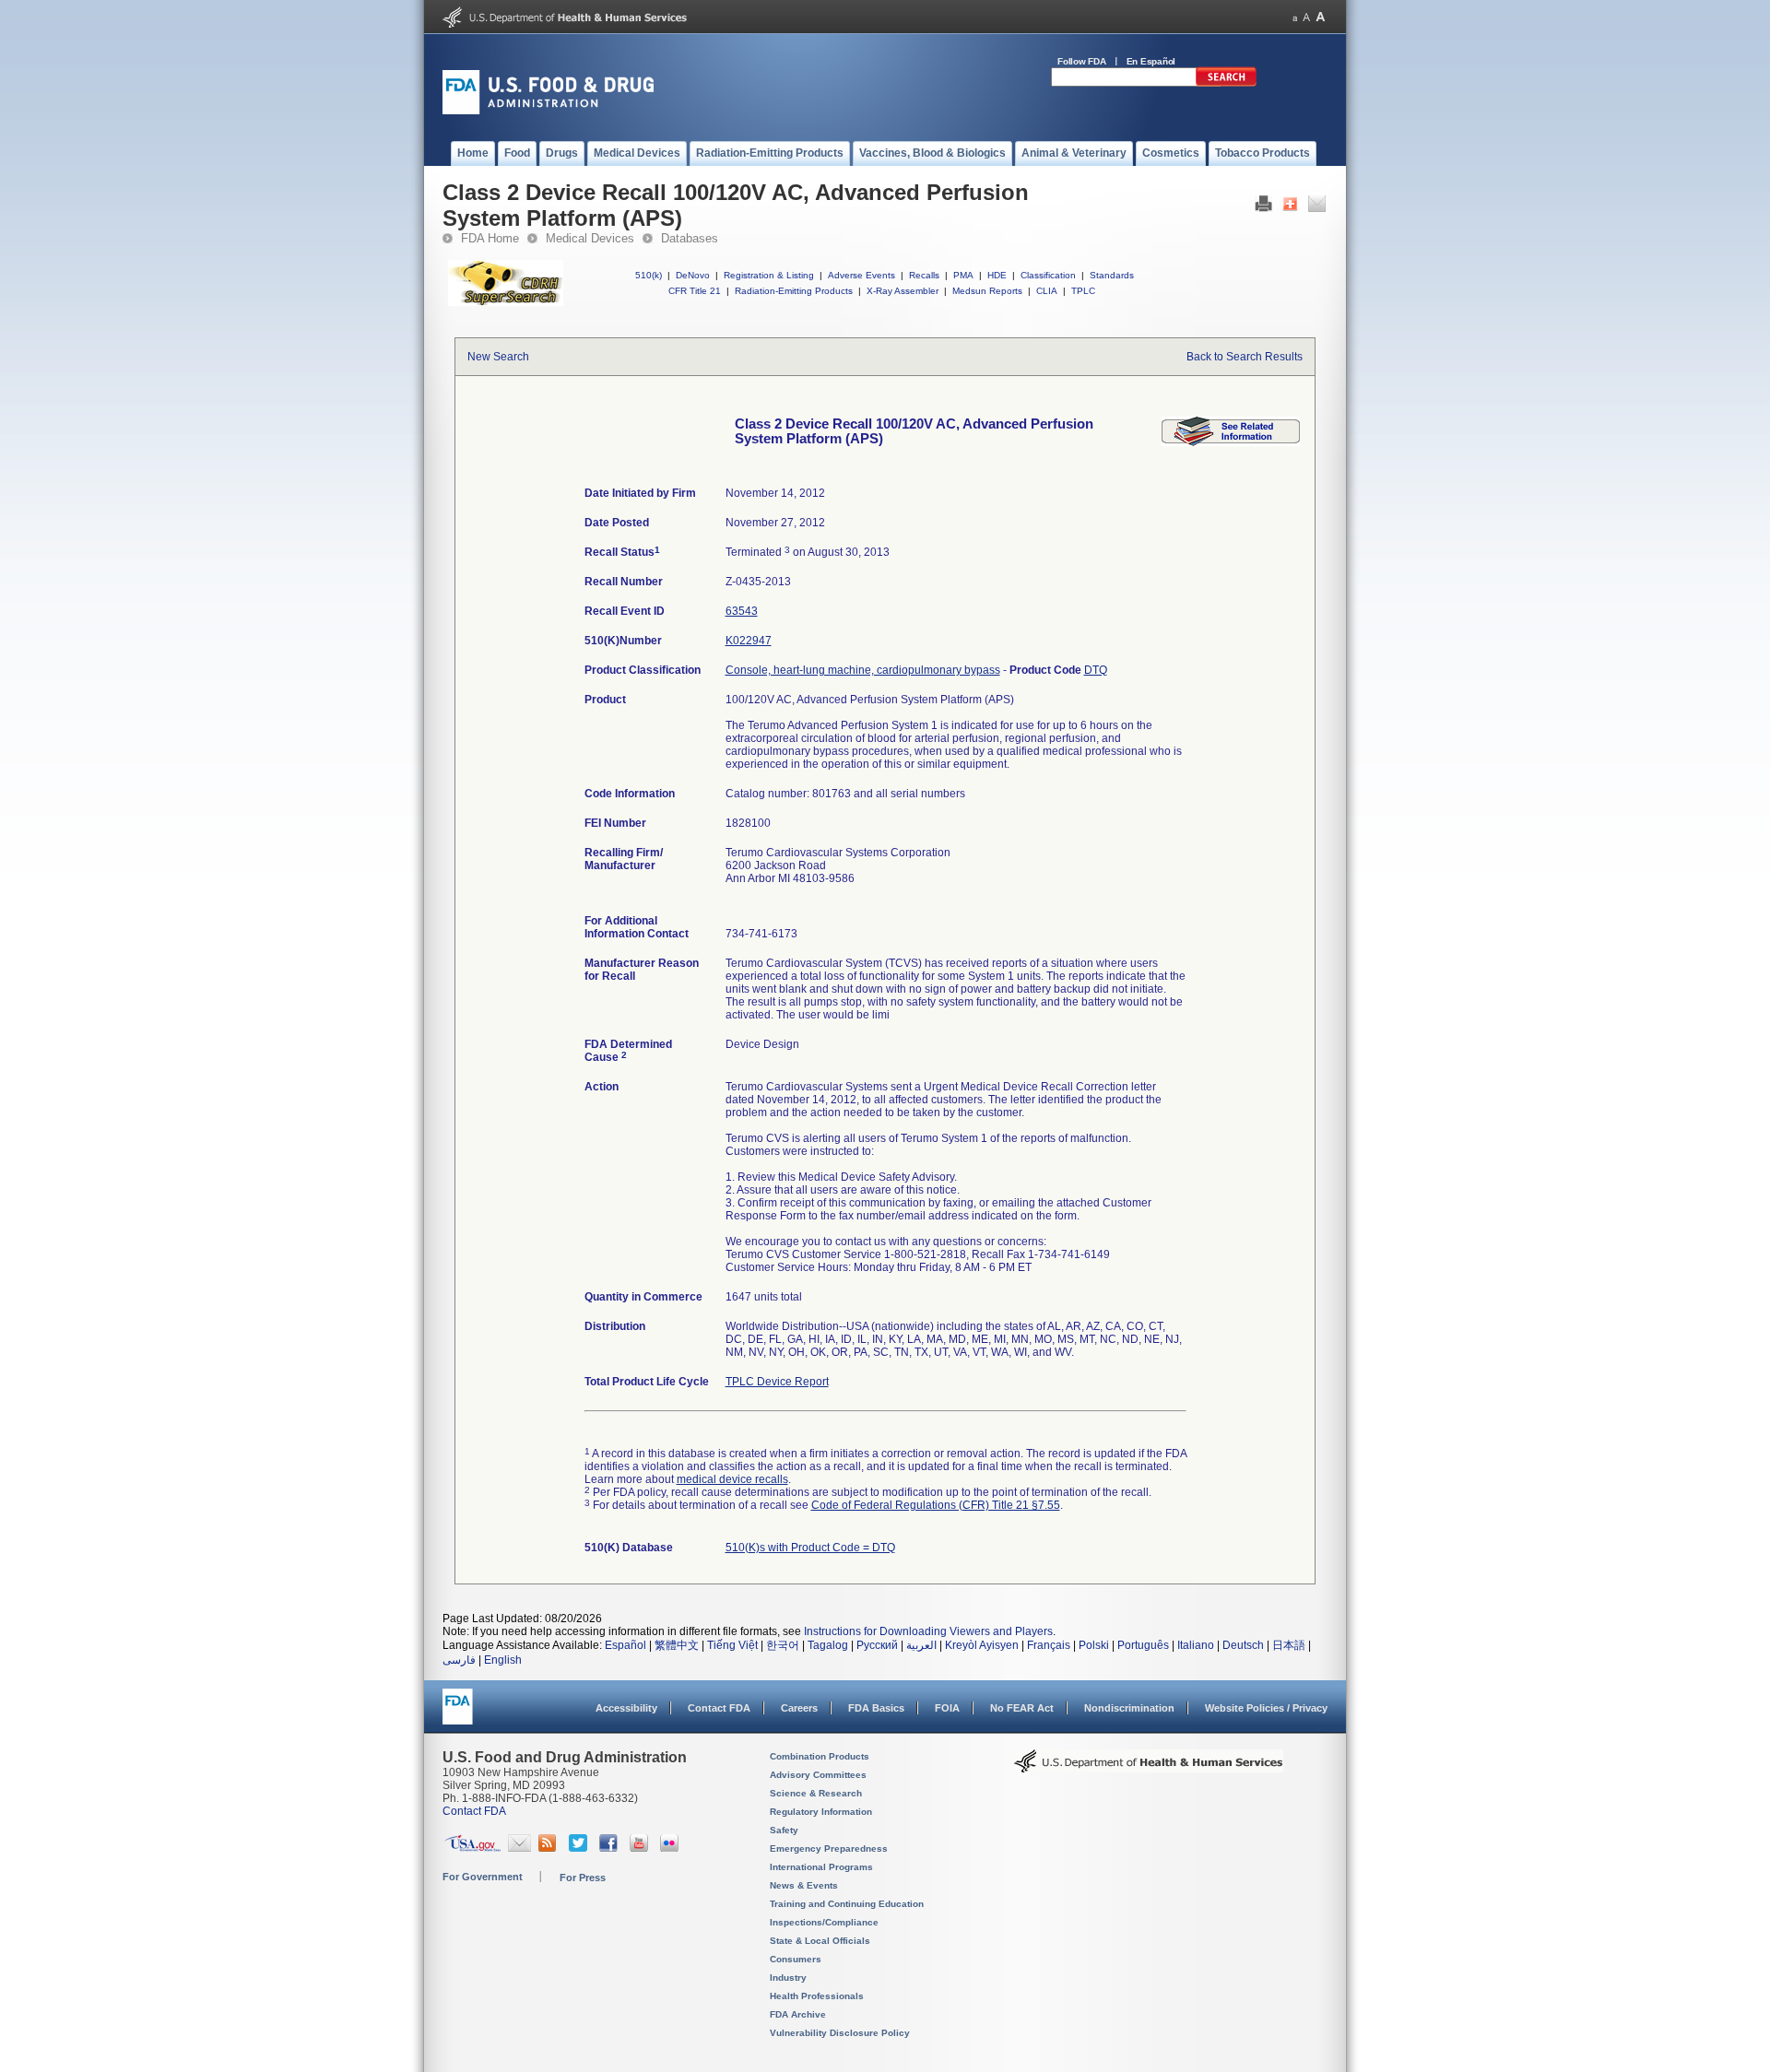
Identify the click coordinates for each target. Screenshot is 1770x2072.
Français (1049, 1645)
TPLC (1083, 291)
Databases (690, 238)
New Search (498, 357)
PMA (963, 275)
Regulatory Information (821, 1812)
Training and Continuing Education (847, 1904)
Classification (1048, 275)
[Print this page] (1263, 208)
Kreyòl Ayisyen (982, 1645)
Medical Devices (590, 238)
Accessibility (626, 1708)
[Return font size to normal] (1306, 17)
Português (1143, 1645)
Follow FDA (1082, 61)
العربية (921, 1645)
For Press (583, 1878)
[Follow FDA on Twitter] (580, 1848)
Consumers (796, 1959)
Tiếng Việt (732, 1645)
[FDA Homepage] (458, 1715)
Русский (877, 1645)
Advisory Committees (818, 1775)
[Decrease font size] (1295, 17)
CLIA (1047, 291)
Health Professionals (817, 1996)
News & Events (804, 1885)
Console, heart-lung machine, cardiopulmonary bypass (863, 670)
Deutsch (1243, 1645)
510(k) (649, 275)
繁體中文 (677, 1645)
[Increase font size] (1321, 17)
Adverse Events (861, 275)
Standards (1112, 275)
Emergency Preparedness (829, 1848)
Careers (799, 1708)
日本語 (1289, 1645)
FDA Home (490, 238)
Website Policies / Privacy (1266, 1708)
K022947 (749, 641)
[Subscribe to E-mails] (519, 1848)
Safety (784, 1830)
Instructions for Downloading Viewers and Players (928, 1631)
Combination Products (820, 1756)
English (503, 1660)
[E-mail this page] (1317, 208)
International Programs (821, 1867)
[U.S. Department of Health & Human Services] (1149, 1768)
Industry (788, 1978)
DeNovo (693, 275)
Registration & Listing (769, 275)
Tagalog (828, 1645)
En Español (1151, 61)
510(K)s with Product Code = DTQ (810, 1548)
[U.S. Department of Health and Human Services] (565, 24)
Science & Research (816, 1793)
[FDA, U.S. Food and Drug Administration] (548, 111)
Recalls (924, 275)
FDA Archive (798, 2014)
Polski (1094, 1645)
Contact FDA (719, 1708)
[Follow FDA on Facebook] (611, 1848)
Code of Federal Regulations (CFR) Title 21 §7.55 (936, 1505)
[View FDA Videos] (641, 1848)
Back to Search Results (1245, 357)
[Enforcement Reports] (1231, 442)
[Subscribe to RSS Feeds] (550, 1848)
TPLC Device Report (777, 1382)
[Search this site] (1226, 83)
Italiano (1196, 1645)
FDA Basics (876, 1708)
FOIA (947, 1708)
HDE (997, 275)
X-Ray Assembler (903, 291)
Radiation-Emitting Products (794, 291)
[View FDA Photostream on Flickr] (672, 1848)
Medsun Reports (987, 291)
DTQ (1096, 670)
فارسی (459, 1660)
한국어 (783, 1645)
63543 (742, 611)
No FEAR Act (1022, 1708)
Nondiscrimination (1129, 1708)
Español (625, 1645)
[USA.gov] (472, 1848)
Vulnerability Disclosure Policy (840, 2033)
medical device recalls (732, 1479)
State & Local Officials (820, 1941)
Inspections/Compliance (824, 1922)
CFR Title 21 (695, 291)
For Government (483, 1877)
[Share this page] (1290, 208)
